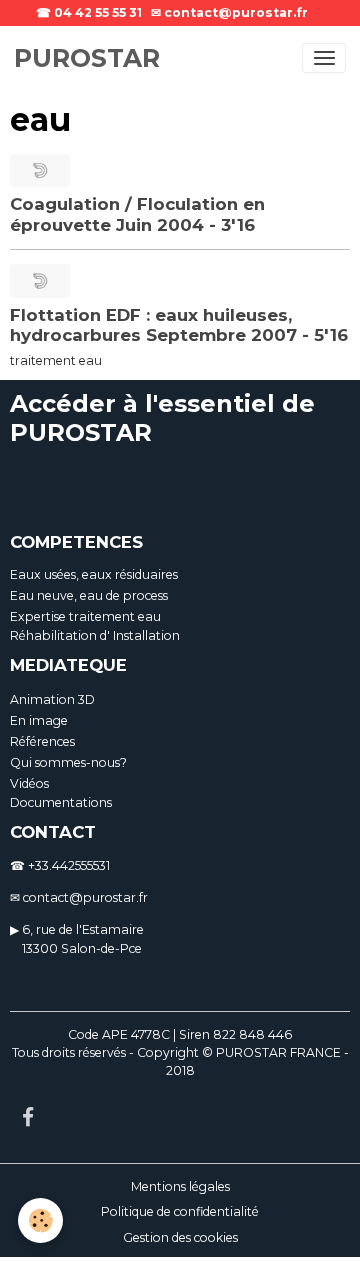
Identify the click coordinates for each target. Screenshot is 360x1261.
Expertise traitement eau (85, 616)
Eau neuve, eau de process (89, 595)
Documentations (61, 802)
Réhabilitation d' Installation (95, 635)
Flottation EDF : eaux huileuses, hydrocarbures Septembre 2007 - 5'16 (179, 325)
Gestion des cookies (180, 1237)
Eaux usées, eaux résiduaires (94, 574)
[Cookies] (40, 1220)
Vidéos (29, 783)
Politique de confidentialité (180, 1211)
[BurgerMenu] (324, 58)
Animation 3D (52, 699)
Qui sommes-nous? (68, 762)
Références (42, 741)
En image (39, 720)
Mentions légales (180, 1186)
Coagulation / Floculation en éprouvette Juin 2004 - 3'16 (137, 214)
